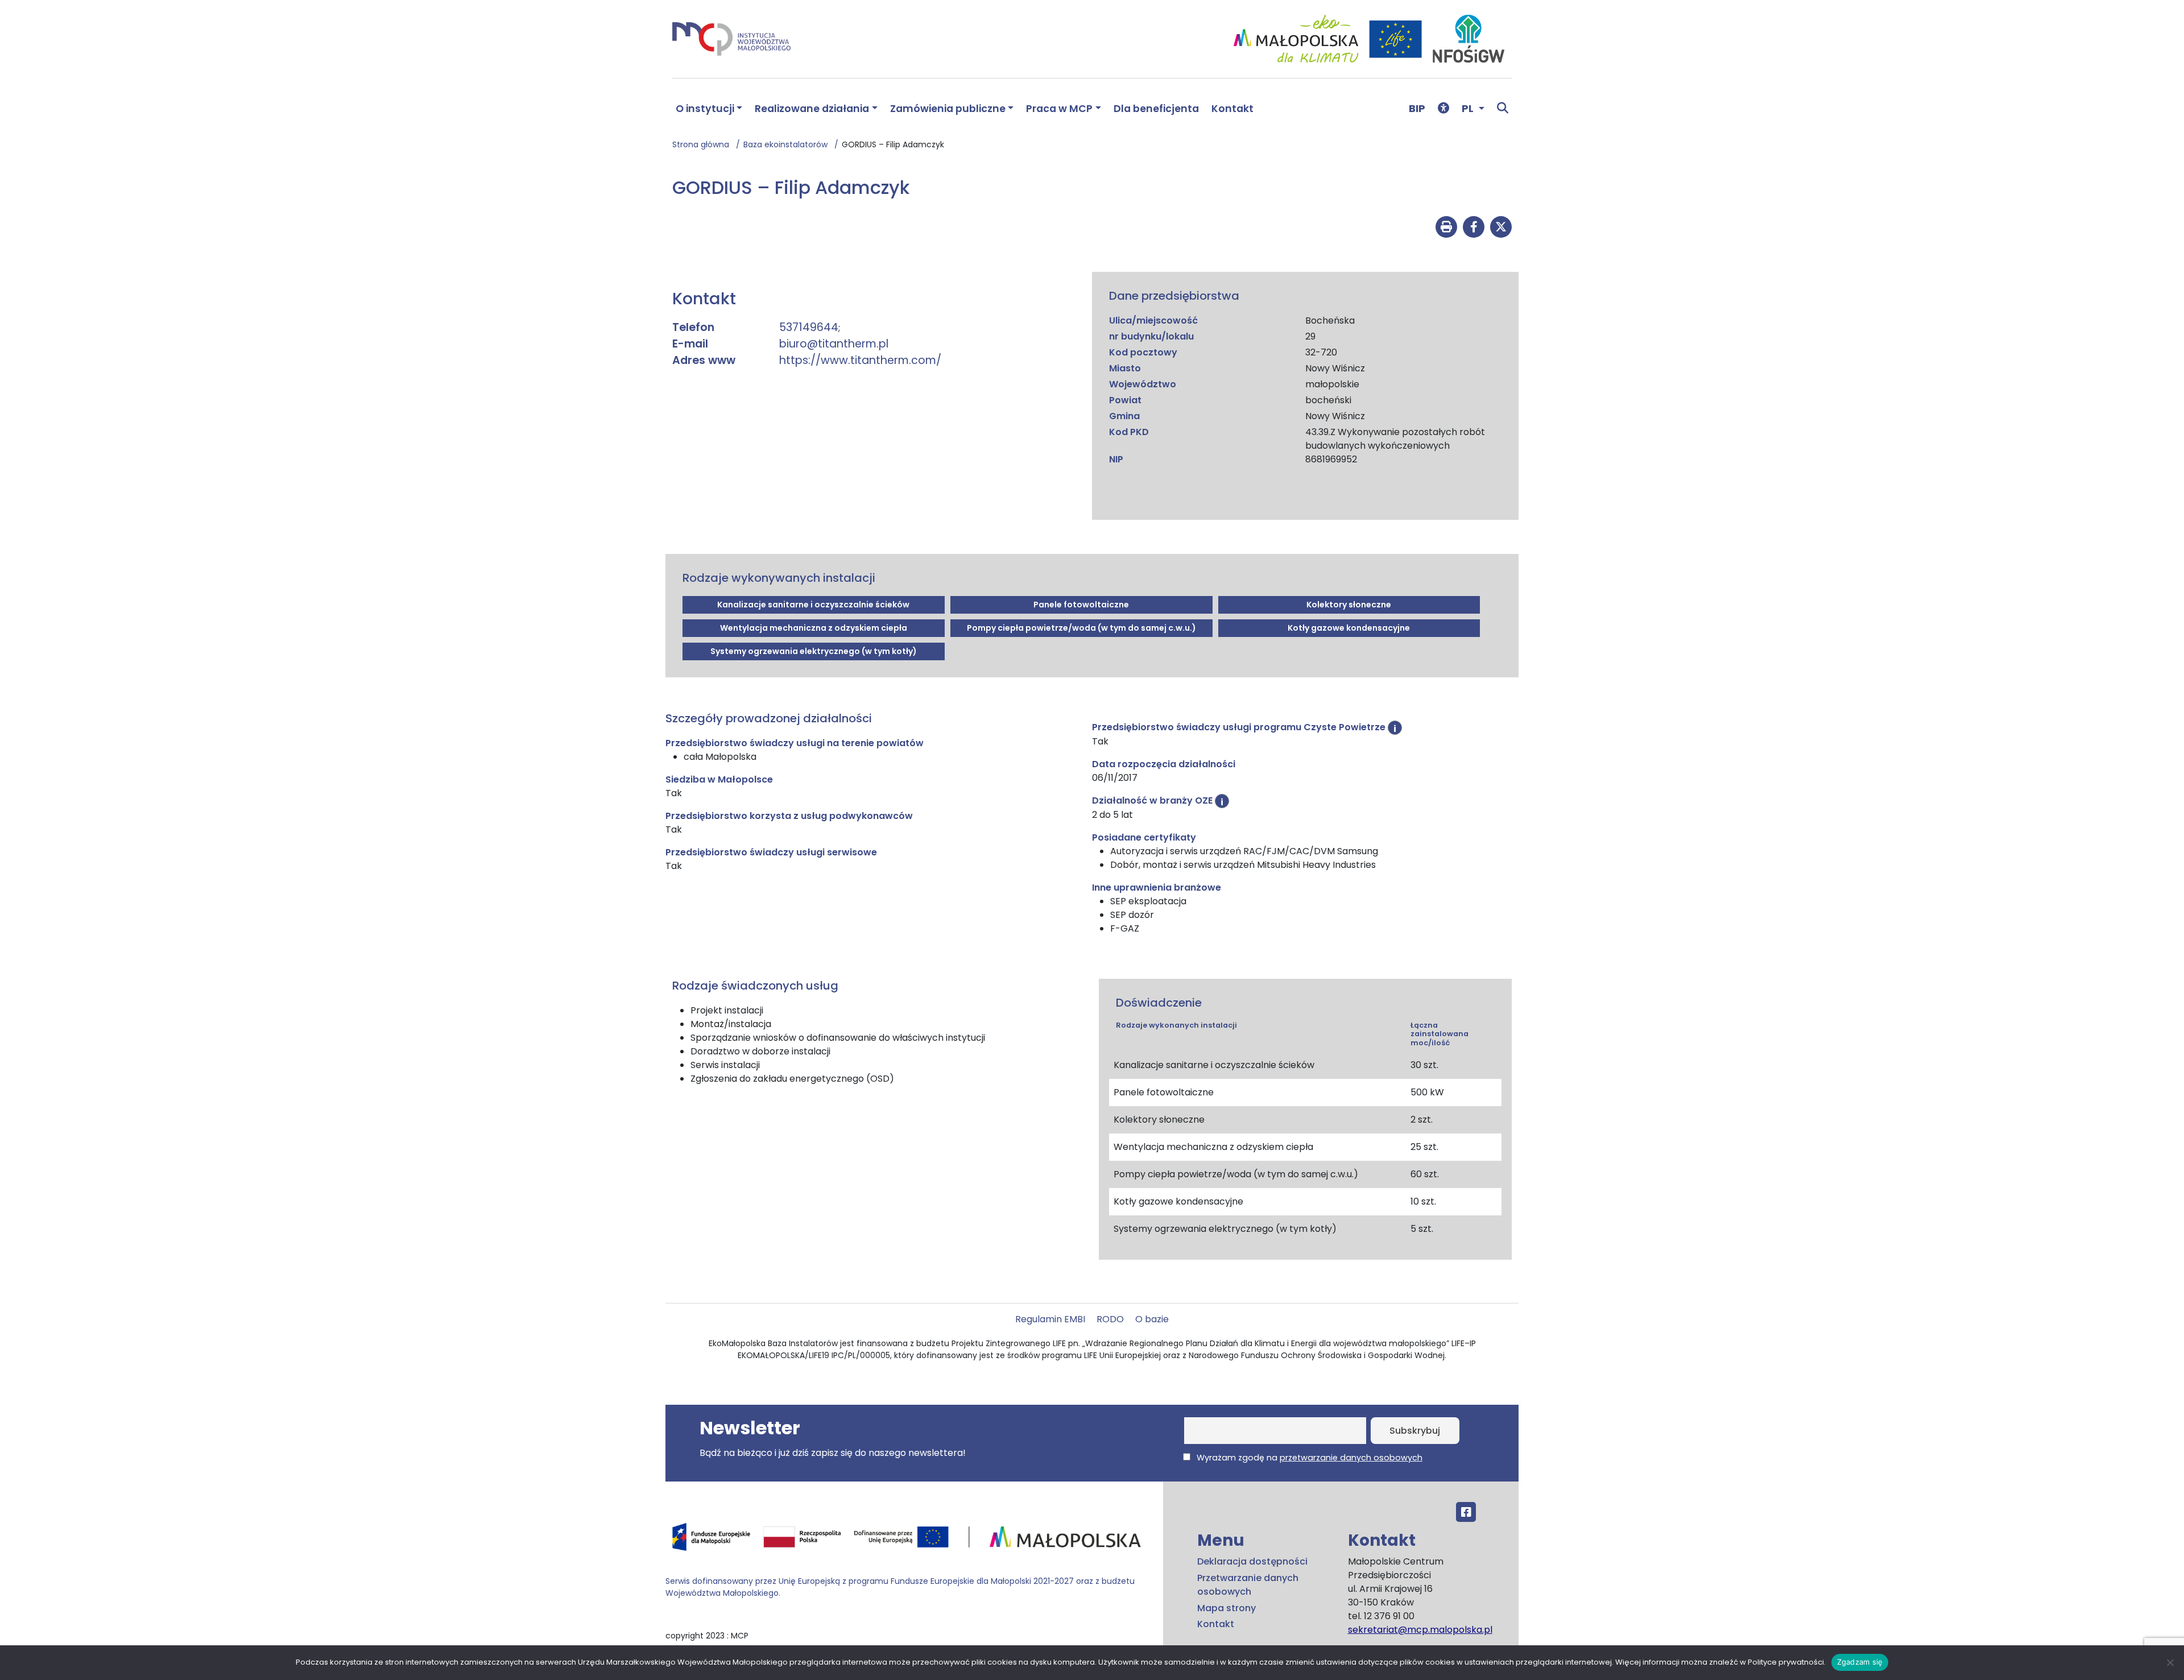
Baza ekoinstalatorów (789, 144)
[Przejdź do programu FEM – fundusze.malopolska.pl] (910, 1541)
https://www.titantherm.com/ (860, 360)
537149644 (809, 327)
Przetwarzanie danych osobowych (1248, 1585)
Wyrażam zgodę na (1308, 1458)
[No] (2170, 1662)
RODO (1110, 1319)
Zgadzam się (1860, 1662)
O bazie (1152, 1319)
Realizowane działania (812, 109)
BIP (1417, 108)
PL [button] (1469, 108)
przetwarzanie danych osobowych (1351, 1458)
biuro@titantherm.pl (834, 344)
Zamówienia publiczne (948, 109)
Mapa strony (1227, 1608)
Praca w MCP (1059, 109)
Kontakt (1232, 109)
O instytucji (705, 109)
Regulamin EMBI (1050, 1319)
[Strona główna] (731, 38)
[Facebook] (1466, 1512)
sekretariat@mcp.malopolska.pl (1420, 1630)
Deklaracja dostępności (1252, 1561)
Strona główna (704, 144)
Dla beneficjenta (1156, 109)
